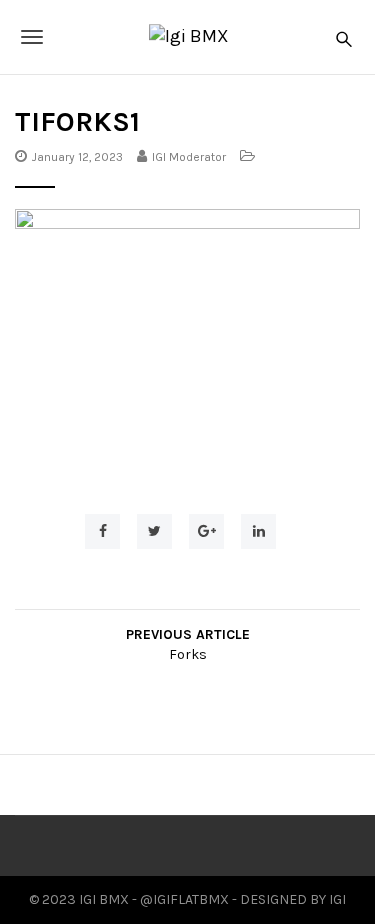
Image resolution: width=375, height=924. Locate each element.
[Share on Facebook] (102, 531)
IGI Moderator (189, 157)
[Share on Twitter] (154, 531)
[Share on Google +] (206, 531)
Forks (188, 654)
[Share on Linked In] (258, 531)
